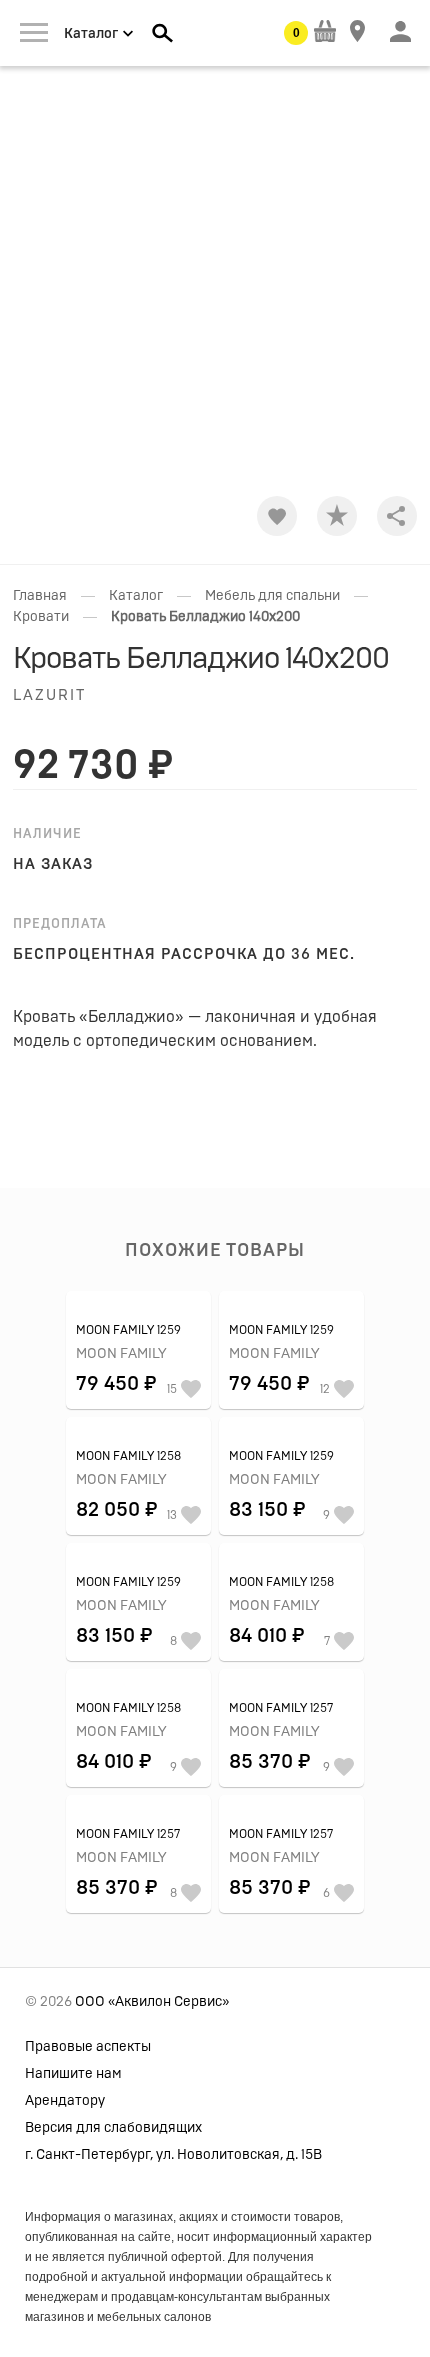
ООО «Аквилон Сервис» (152, 2002)
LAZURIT (49, 695)
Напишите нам (73, 2074)
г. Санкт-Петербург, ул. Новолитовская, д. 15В (173, 2155)
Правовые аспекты (88, 2047)
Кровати (41, 617)
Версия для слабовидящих (113, 2128)
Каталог (136, 596)
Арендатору (65, 2101)
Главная (40, 596)
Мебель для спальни (272, 596)
